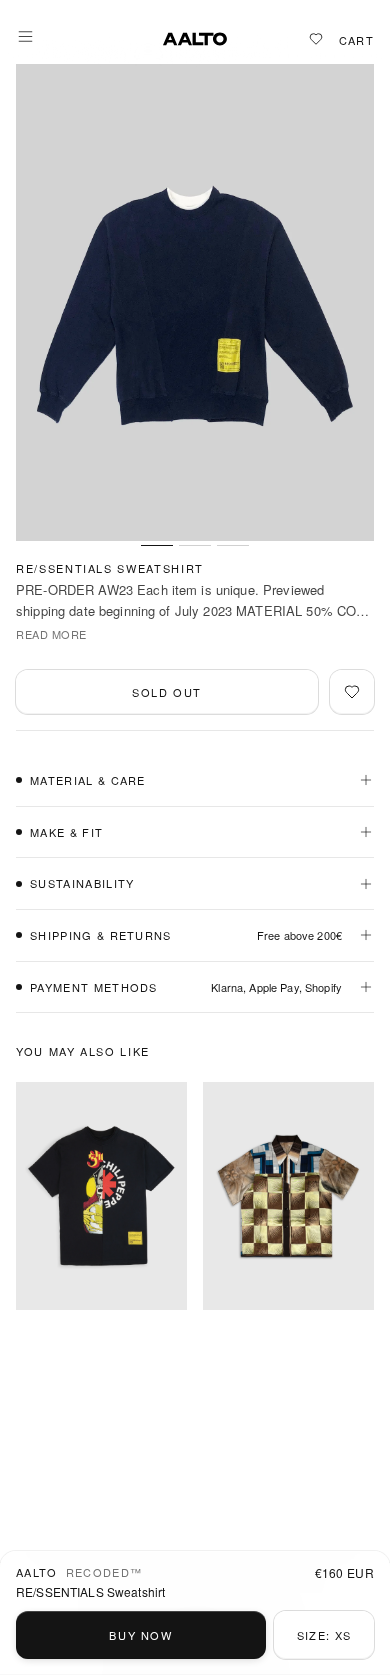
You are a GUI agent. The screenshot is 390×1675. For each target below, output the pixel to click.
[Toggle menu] (25, 36)
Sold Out (167, 692)
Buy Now (141, 1635)
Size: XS (324, 1635)
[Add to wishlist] (352, 692)
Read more (51, 634)
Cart (356, 40)
